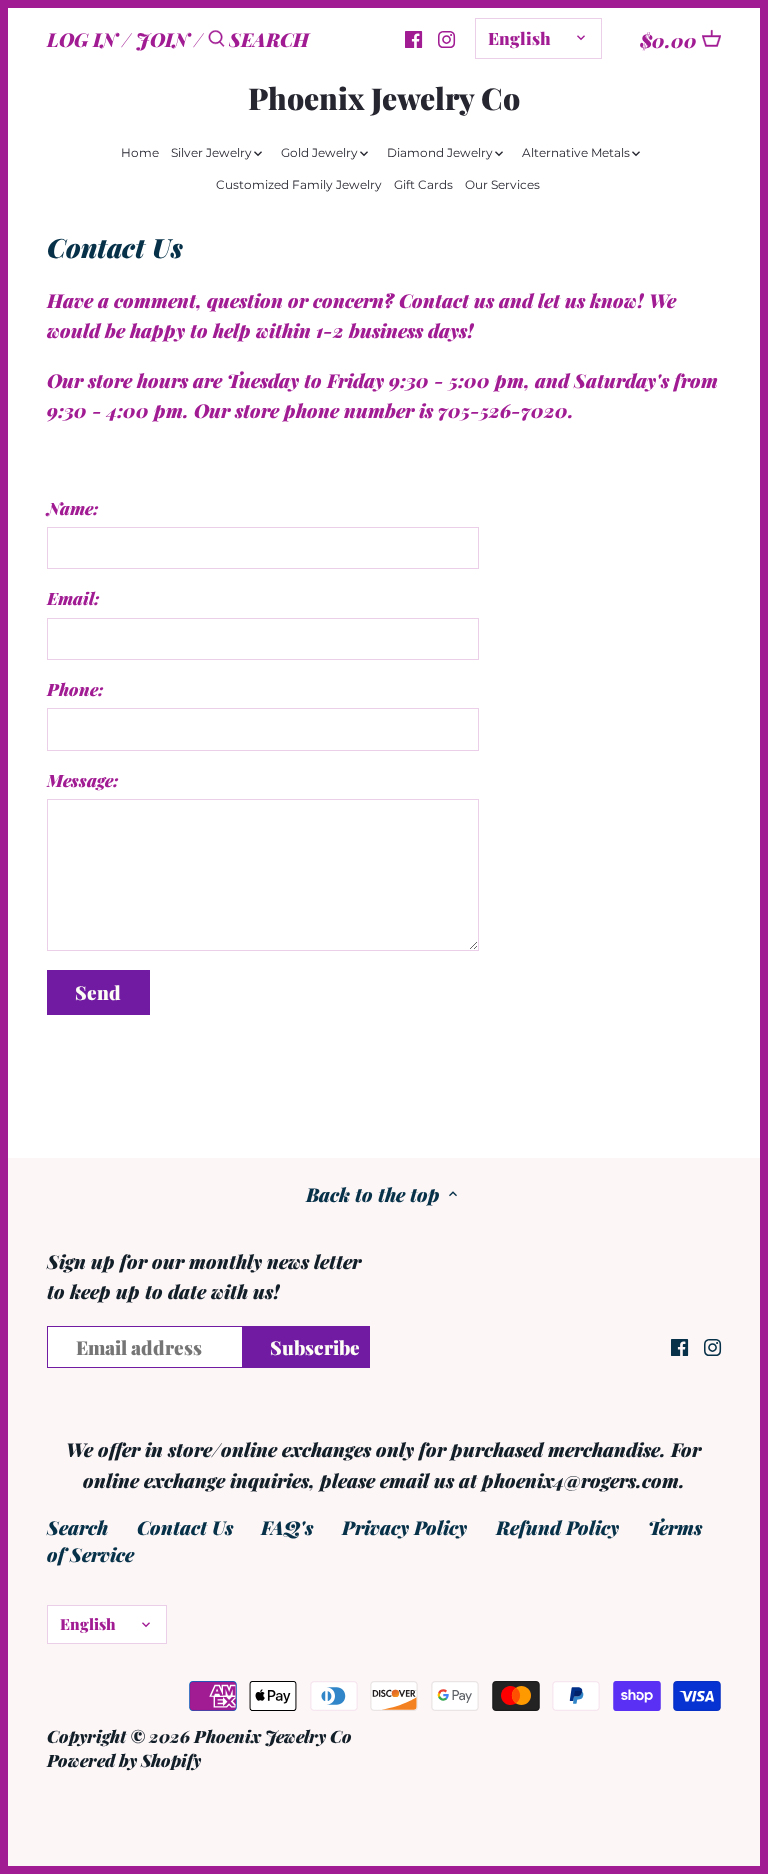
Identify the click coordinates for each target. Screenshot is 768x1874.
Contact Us (185, 1527)
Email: (73, 598)
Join (162, 39)
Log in (82, 39)
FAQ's (287, 1527)
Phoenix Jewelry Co (384, 98)
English (519, 37)
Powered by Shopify (124, 1759)
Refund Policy (557, 1527)
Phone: (75, 689)
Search (77, 1527)
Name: (73, 508)
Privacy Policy (404, 1527)
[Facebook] (679, 1345)
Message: (83, 780)
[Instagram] (446, 37)
